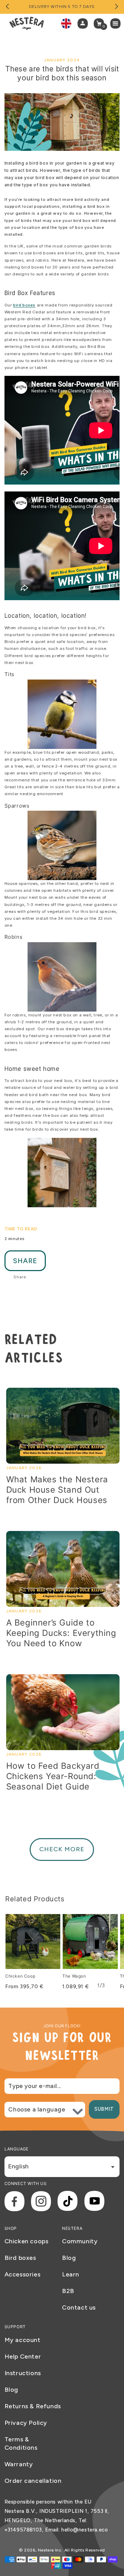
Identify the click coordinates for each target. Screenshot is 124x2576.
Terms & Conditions (21, 2443)
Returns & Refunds (33, 2406)
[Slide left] (8, 7)
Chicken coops (27, 2241)
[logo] (27, 23)
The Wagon (74, 1976)
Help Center (23, 2357)
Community (80, 2241)
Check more (62, 1849)
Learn (71, 2274)
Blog (69, 2258)
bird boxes (24, 305)
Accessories (23, 2274)
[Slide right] (116, 7)
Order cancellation (33, 2481)
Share (25, 1261)
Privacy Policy (26, 2423)
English (18, 2166)
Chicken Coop (20, 1976)
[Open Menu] (117, 23)
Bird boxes (20, 2258)
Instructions (23, 2373)
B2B (68, 2291)
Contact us (79, 2307)
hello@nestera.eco (85, 2530)
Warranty (19, 2464)
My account (23, 2340)
